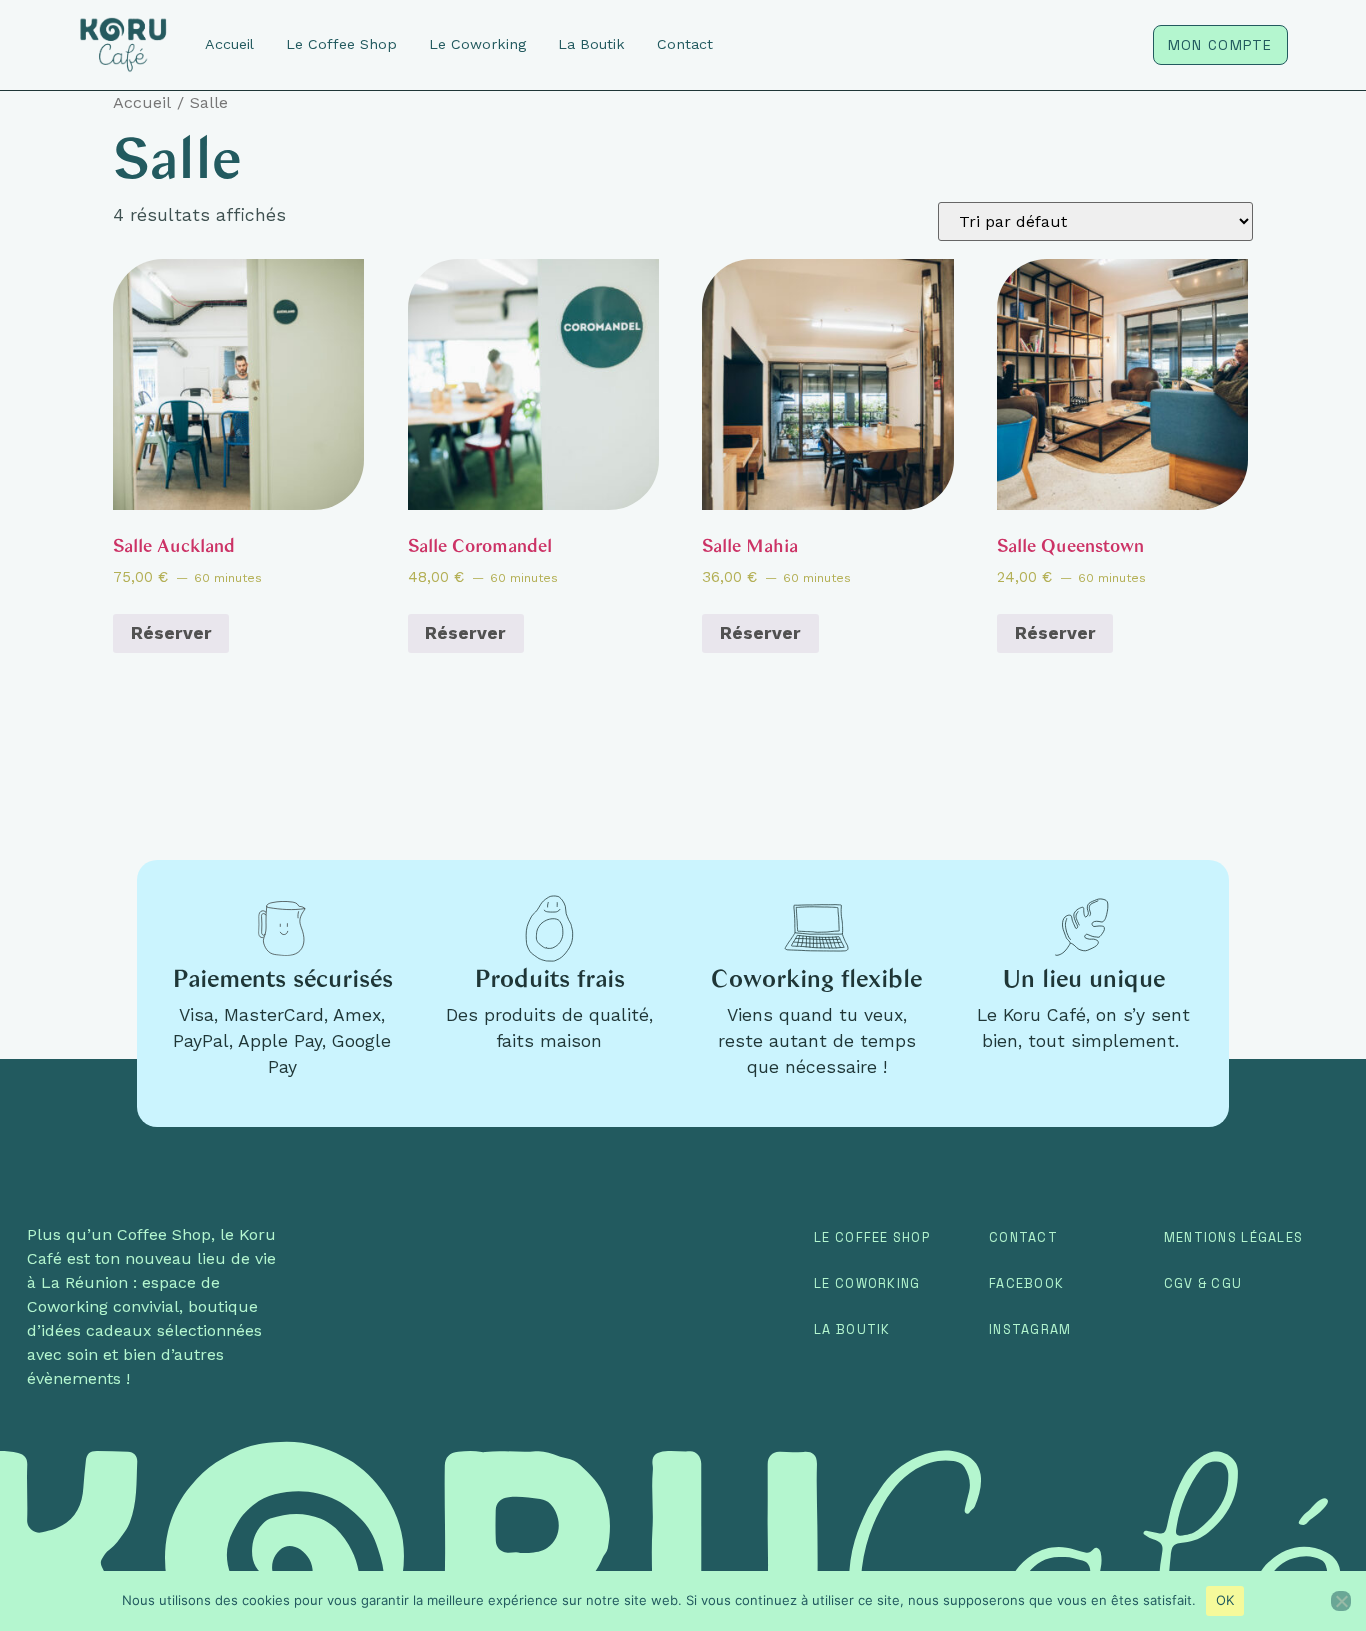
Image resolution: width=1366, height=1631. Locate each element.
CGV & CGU (1203, 1283)
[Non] (1341, 1601)
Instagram (1030, 1329)
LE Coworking (867, 1283)
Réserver (171, 633)
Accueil (142, 102)
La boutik (852, 1329)
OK (1225, 1600)
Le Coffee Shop (872, 1237)
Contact (1023, 1237)
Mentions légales (1233, 1237)
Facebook (1026, 1283)
